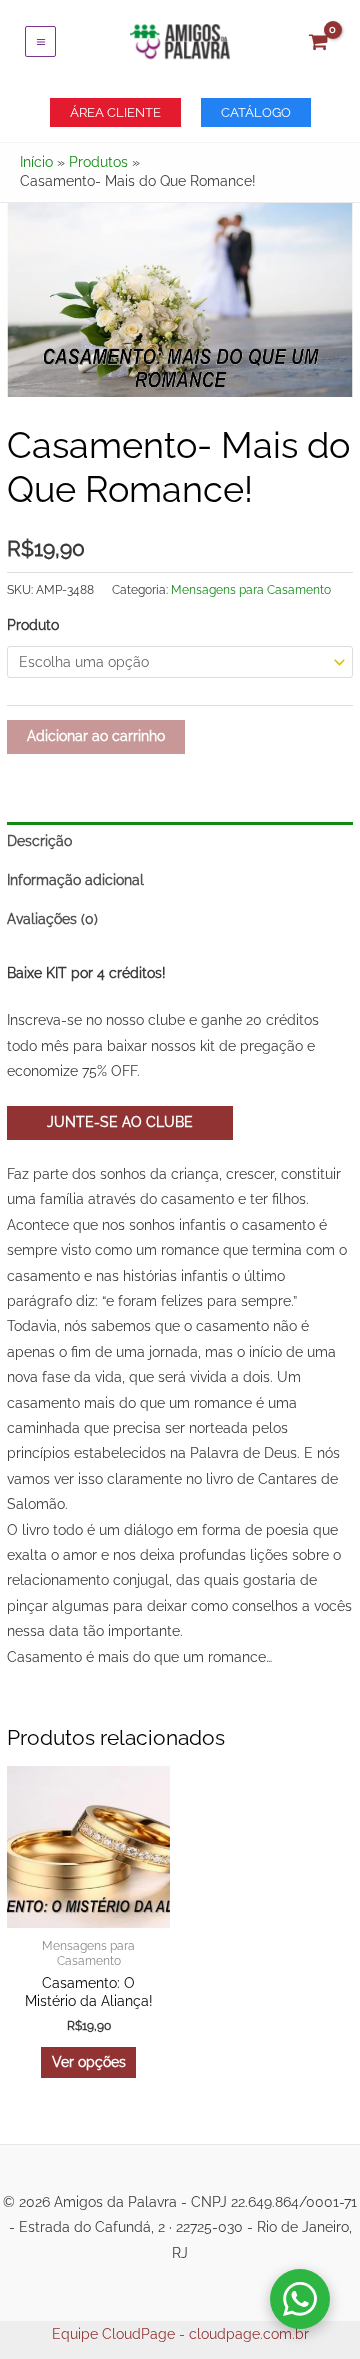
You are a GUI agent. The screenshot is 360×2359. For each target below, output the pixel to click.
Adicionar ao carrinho (96, 736)
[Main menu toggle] (40, 41)
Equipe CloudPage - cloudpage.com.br (180, 2334)
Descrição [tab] (39, 841)
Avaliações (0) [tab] (52, 919)
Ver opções (89, 2062)
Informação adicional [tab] (75, 880)
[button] (115, 112)
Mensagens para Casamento (251, 589)
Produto (33, 625)
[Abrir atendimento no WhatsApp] (300, 2299)
